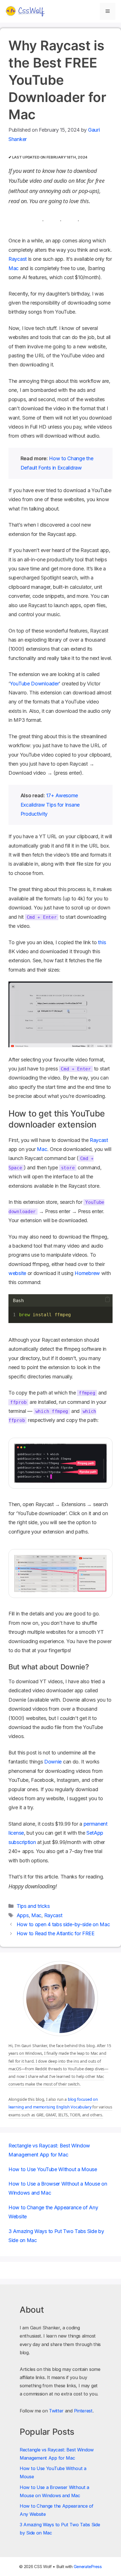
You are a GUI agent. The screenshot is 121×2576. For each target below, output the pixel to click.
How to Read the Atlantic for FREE (56, 1933)
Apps (23, 1915)
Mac (14, 268)
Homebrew (87, 1273)
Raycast (18, 259)
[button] (107, 1300)
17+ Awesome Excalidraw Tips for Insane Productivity (50, 805)
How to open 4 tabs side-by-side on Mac (63, 1924)
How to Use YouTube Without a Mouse (53, 2169)
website (17, 1273)
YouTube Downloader (34, 684)
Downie (53, 1762)
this (102, 942)
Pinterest (83, 2411)
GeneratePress (88, 2567)
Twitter (56, 2411)
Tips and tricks (33, 1906)
